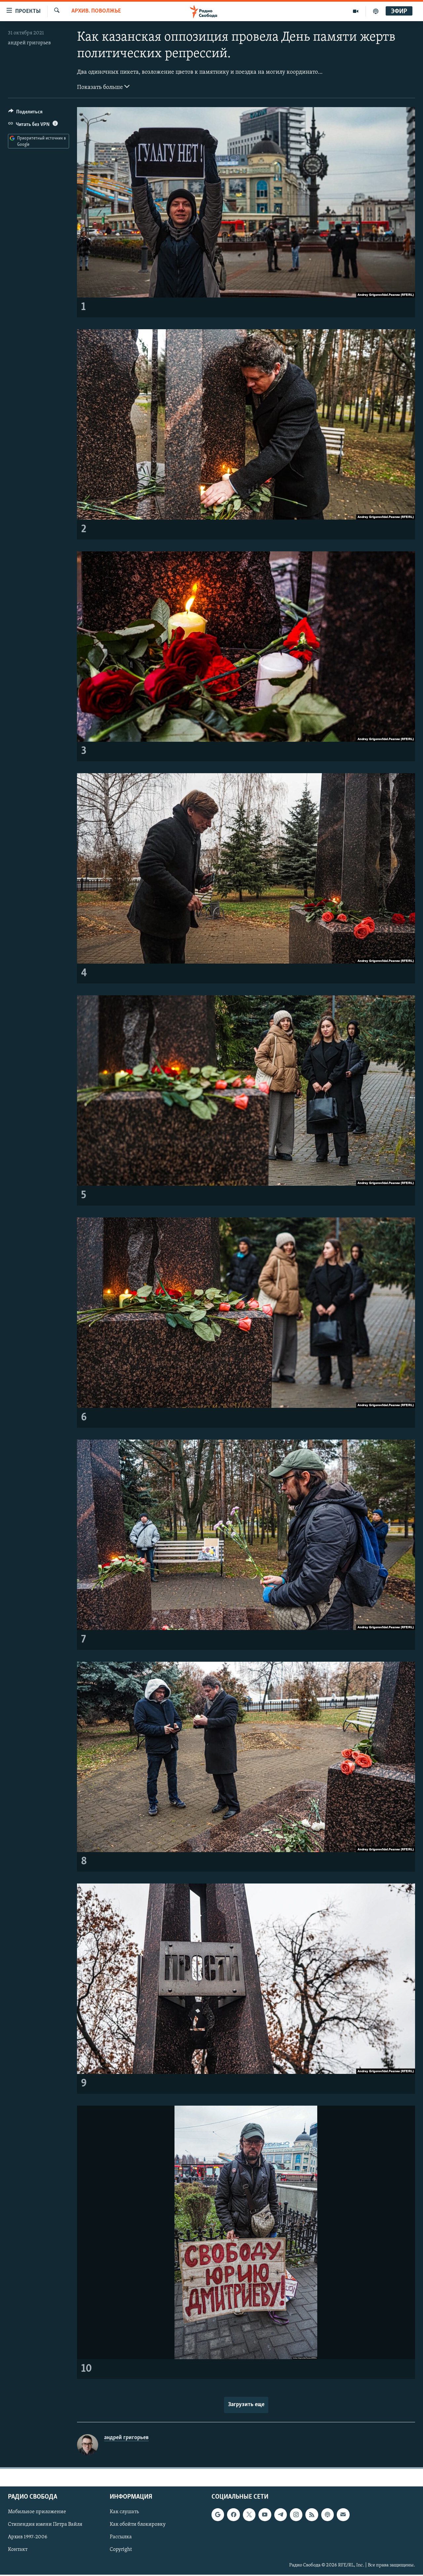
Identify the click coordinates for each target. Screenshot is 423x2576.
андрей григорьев (29, 43)
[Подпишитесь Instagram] (296, 2515)
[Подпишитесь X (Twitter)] (249, 2515)
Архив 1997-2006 (28, 2537)
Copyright (121, 2550)
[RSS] (312, 2515)
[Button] (25, 113)
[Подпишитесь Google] (218, 2515)
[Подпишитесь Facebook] (233, 2515)
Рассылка (121, 2537)
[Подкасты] (327, 2515)
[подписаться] (343, 2515)
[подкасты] (376, 11)
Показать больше (101, 88)
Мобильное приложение (37, 2512)
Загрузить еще (246, 2405)
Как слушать (124, 2512)
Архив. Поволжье (96, 11)
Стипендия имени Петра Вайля (45, 2525)
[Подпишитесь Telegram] (281, 2515)
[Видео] (356, 11)
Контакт (18, 2550)
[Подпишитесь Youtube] (265, 2515)
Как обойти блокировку (138, 2525)
